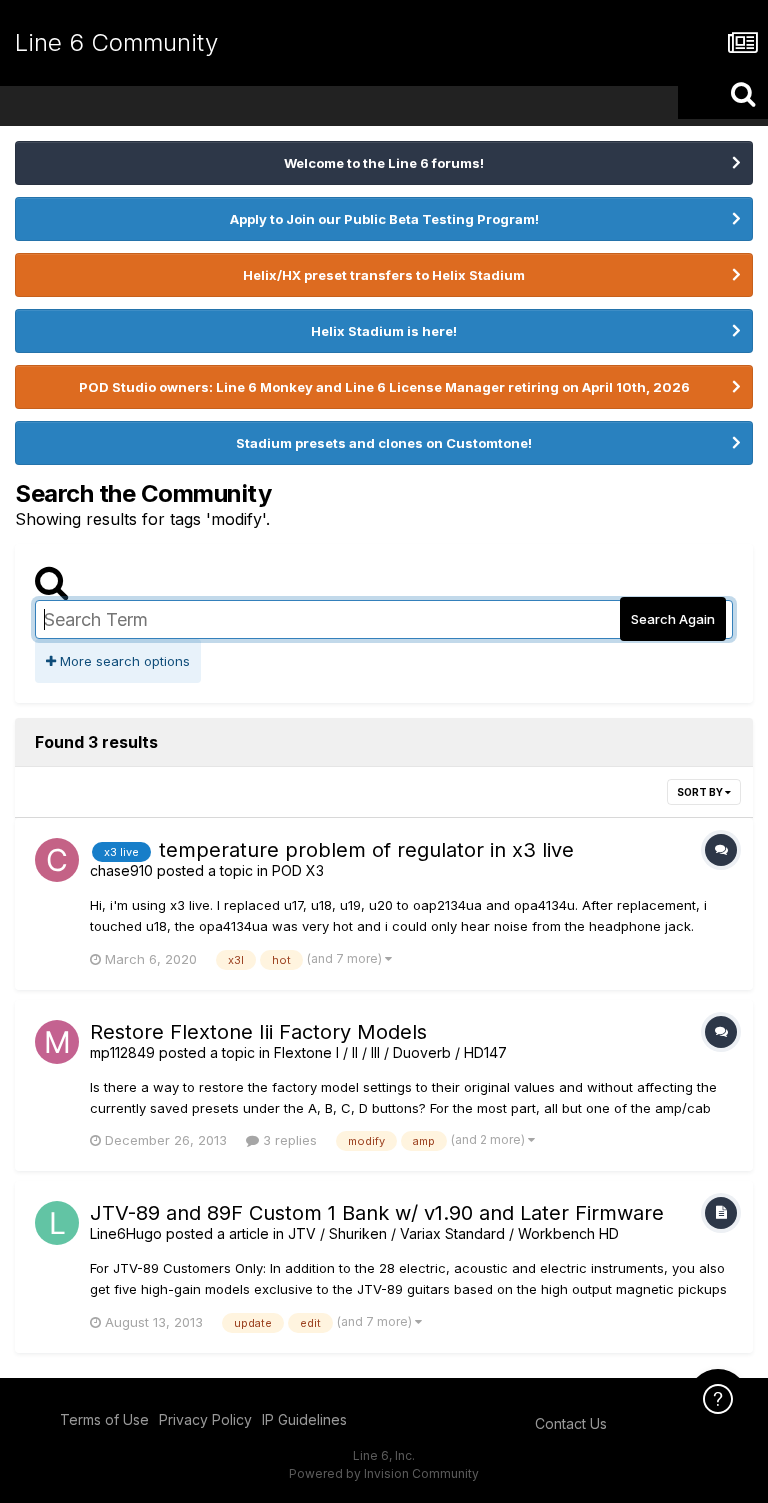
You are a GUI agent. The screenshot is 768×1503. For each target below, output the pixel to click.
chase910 (121, 870)
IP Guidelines (304, 1419)
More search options (123, 661)
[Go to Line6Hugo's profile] (57, 1223)
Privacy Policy (205, 1419)
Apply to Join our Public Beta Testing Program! (384, 219)
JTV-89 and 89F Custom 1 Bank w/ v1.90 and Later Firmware (377, 1213)
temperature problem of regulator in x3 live (366, 850)
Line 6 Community (116, 42)
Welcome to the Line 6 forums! (384, 163)
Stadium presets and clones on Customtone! (384, 443)
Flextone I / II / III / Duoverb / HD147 (390, 1052)
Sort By (701, 792)
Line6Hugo (126, 1233)
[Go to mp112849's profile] (57, 1042)
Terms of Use (104, 1419)
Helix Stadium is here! (384, 331)
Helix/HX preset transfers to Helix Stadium (384, 275)
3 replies (288, 1140)
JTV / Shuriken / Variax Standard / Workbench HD (453, 1233)
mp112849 (122, 1052)
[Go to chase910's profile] (57, 860)
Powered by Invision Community (384, 1473)
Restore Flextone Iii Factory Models (258, 1032)
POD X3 (298, 870)
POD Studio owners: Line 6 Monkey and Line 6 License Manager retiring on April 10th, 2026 (384, 387)
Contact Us (571, 1423)
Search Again (673, 619)
